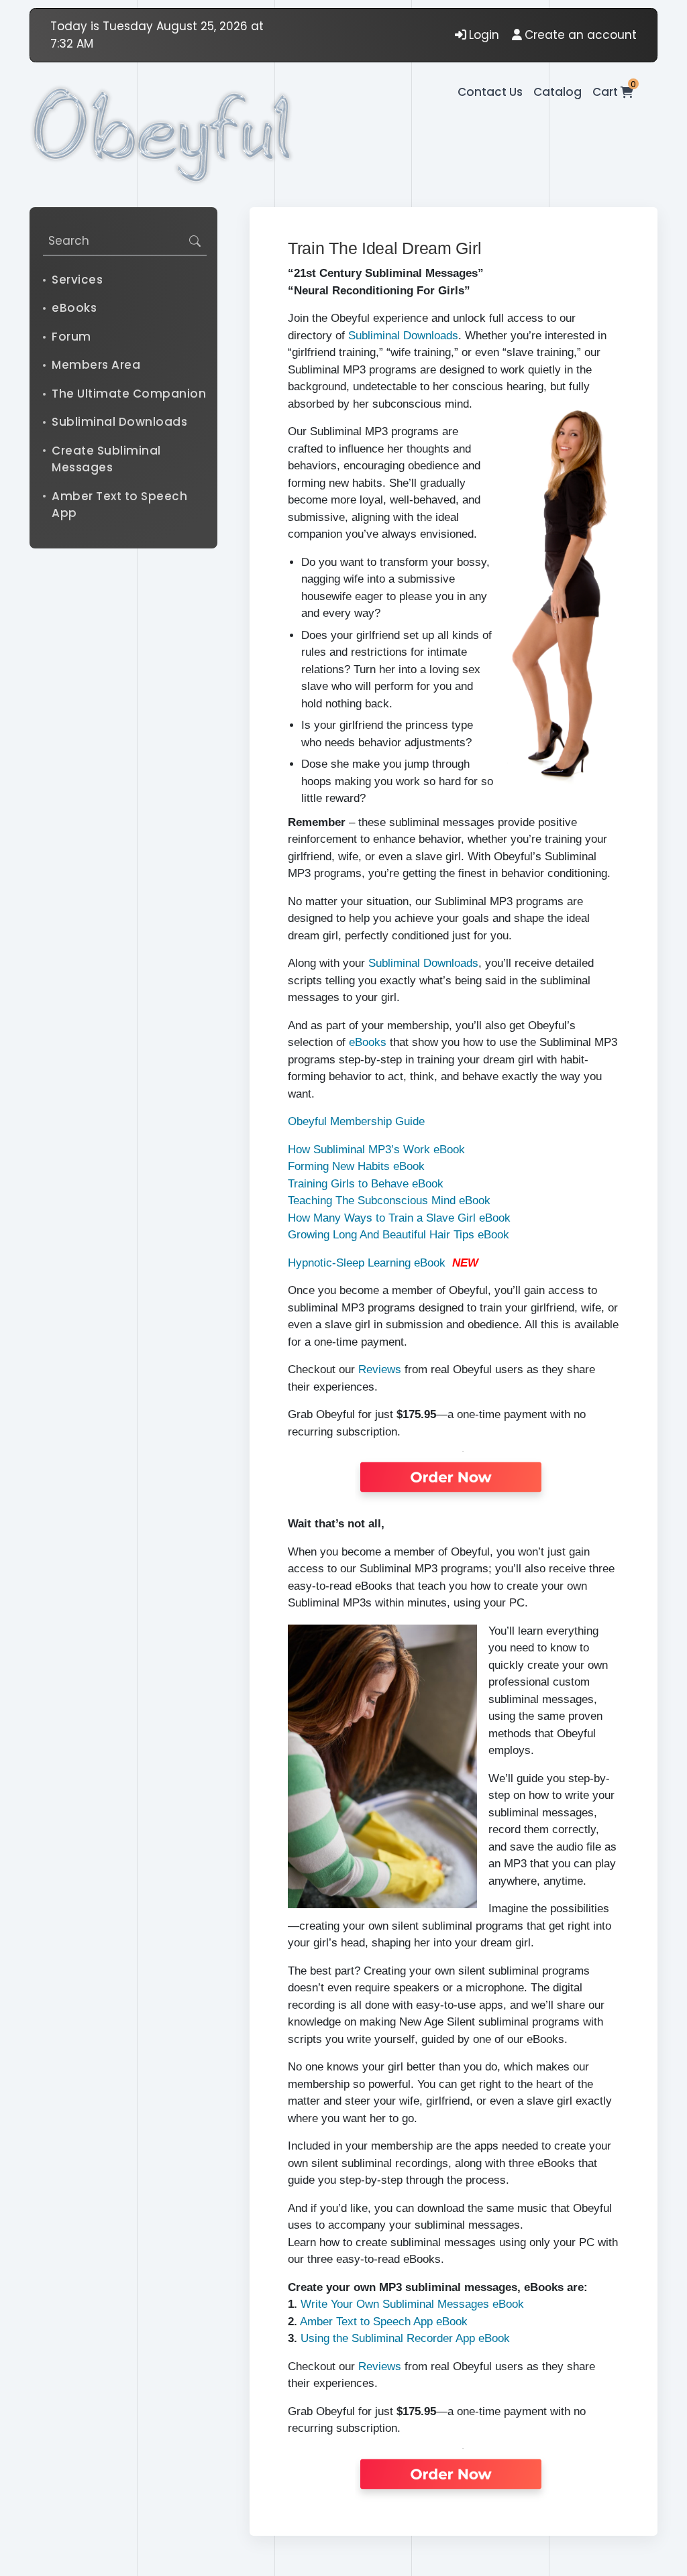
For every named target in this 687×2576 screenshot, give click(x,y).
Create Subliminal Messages (106, 459)
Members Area (96, 365)
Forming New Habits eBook (356, 1166)
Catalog (558, 92)
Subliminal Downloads (119, 422)
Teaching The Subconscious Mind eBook (389, 1201)
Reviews (380, 1369)
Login (484, 35)
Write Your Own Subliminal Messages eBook (412, 2304)
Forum (71, 337)
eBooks (74, 308)
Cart (613, 92)
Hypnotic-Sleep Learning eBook (367, 1263)
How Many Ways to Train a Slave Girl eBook (399, 1218)
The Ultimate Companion (129, 394)
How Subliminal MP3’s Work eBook (376, 1150)
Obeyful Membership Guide (356, 1121)
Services (77, 280)
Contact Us (490, 92)
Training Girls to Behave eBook (366, 1184)
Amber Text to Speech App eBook (384, 2322)
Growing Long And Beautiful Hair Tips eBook (399, 1235)
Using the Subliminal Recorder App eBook (405, 2338)
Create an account (581, 35)
